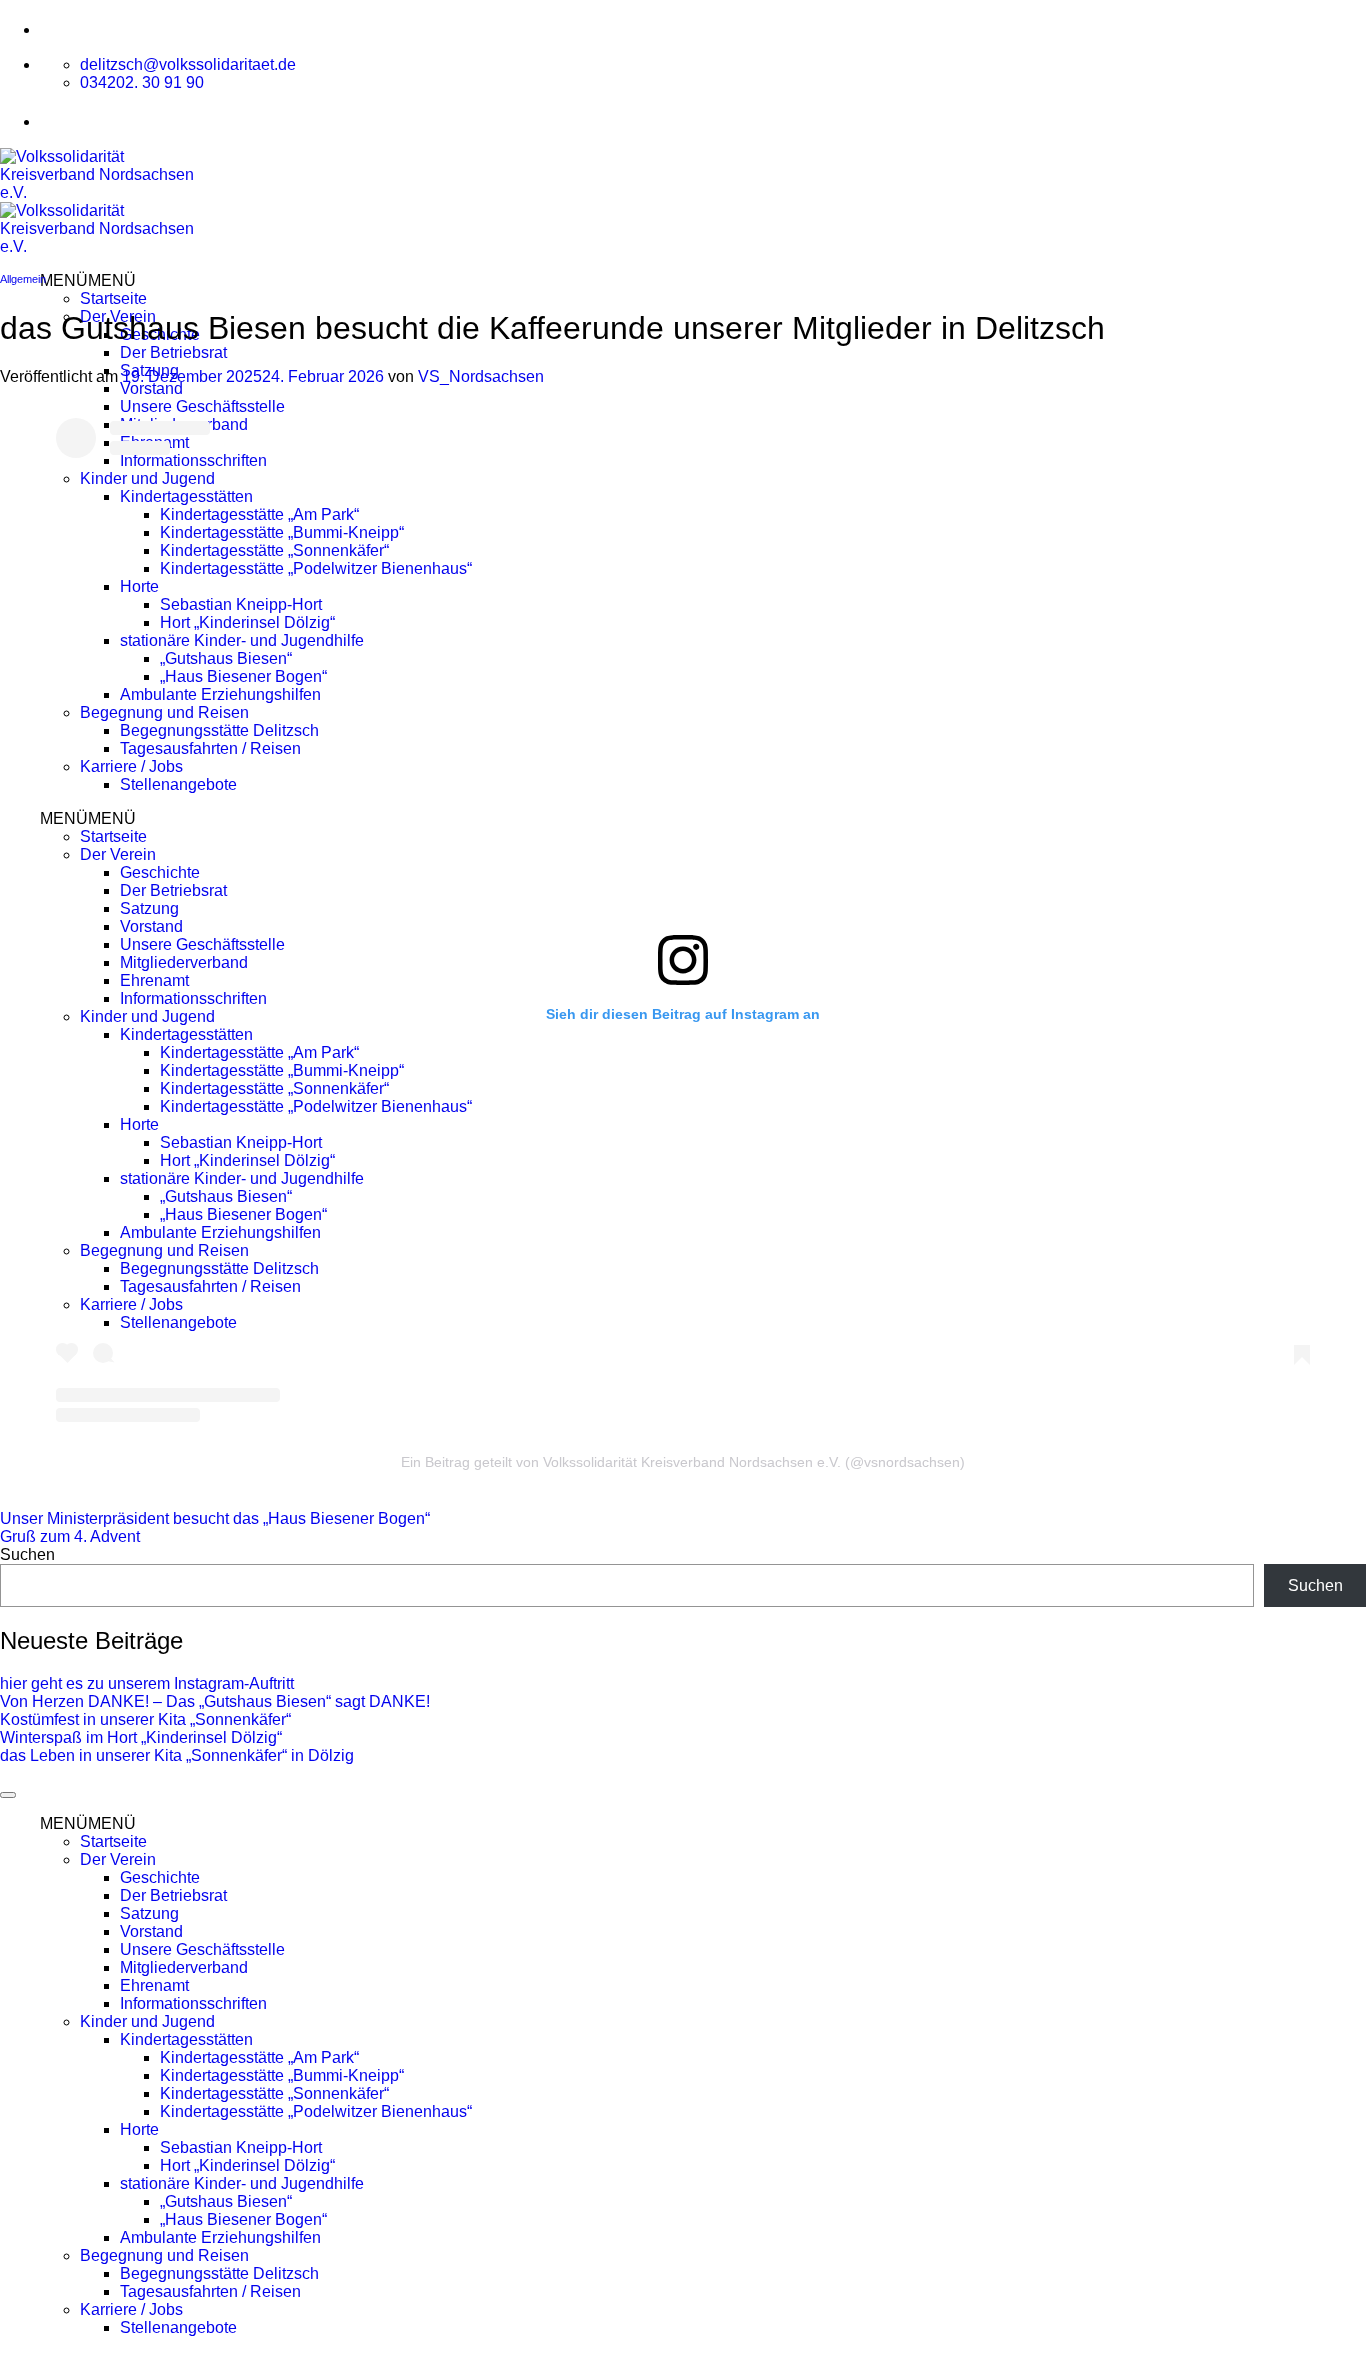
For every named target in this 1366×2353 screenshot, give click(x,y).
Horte (139, 586)
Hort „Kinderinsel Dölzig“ (247, 622)
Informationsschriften (193, 460)
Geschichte (160, 872)
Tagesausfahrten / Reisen (210, 748)
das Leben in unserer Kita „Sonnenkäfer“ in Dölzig (177, 1755)
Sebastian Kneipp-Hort (241, 604)
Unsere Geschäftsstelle (202, 406)
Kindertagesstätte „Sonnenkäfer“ (274, 550)
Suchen (27, 1554)
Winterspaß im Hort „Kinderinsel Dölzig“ (141, 1737)
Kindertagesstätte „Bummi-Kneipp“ (282, 532)
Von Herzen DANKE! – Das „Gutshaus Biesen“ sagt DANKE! (215, 1701)
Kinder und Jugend (147, 478)
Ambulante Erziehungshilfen (220, 694)
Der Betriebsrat (173, 352)
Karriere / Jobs (131, 766)
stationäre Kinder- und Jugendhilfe (242, 640)
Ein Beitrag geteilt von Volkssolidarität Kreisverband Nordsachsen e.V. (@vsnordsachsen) (683, 1462)
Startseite (113, 298)
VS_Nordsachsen (481, 376)
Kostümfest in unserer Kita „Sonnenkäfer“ (145, 1719)
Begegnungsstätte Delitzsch (219, 730)
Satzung (149, 908)
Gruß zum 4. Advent (70, 1536)
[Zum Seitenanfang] (8, 1795)
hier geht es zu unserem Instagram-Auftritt (147, 1683)
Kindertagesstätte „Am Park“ (259, 514)
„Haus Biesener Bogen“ (243, 676)
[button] (88, 280)
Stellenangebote (178, 784)
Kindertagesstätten (186, 496)
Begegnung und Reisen (164, 712)
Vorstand (151, 388)
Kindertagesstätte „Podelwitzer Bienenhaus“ (316, 568)
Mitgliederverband (184, 962)
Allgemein (23, 279)
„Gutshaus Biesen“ (226, 658)
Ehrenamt (154, 980)
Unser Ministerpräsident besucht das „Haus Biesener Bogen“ (215, 1518)
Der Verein (118, 854)
